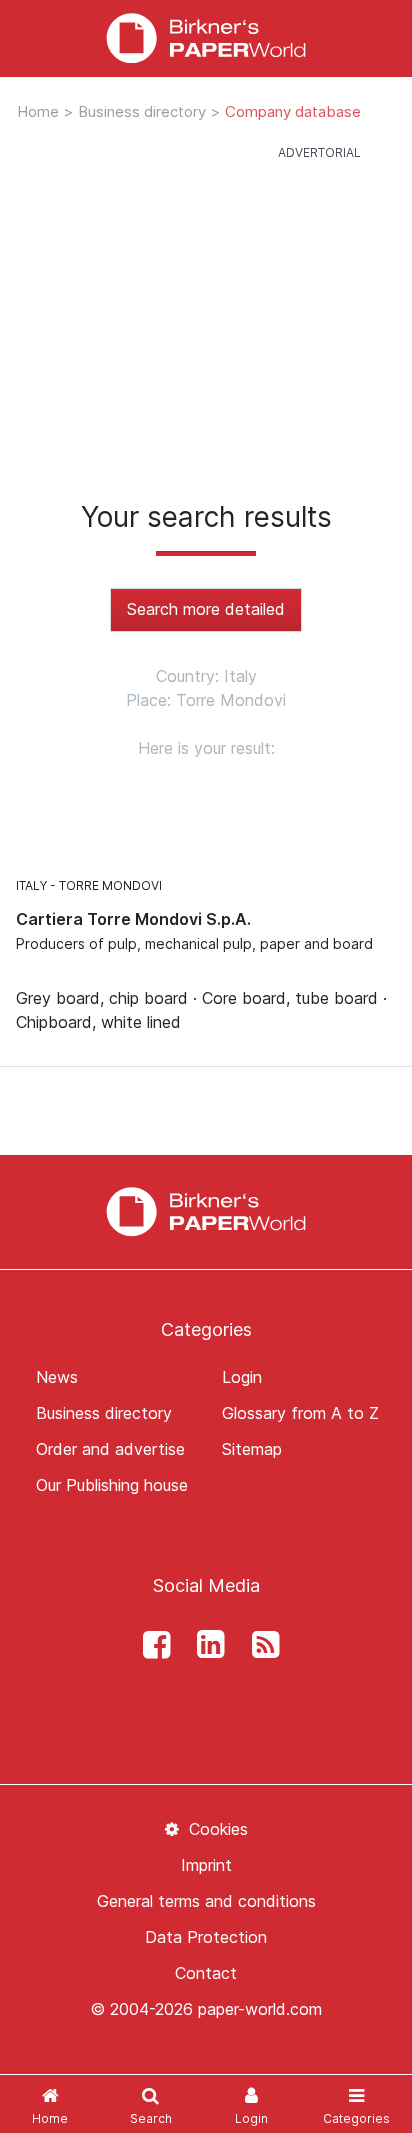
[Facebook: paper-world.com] (151, 1645)
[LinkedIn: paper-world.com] (206, 1645)
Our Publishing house (112, 1485)
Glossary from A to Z (300, 1413)
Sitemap (252, 1449)
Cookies (215, 1829)
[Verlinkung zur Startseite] (206, 1210)
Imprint (206, 1865)
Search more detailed (206, 609)
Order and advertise (110, 1449)
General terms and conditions (206, 1901)
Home (40, 111)
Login (242, 1377)
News (57, 1377)
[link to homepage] (206, 38)
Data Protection (206, 1937)
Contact (206, 1973)
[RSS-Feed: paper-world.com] (260, 1645)
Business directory (144, 111)
